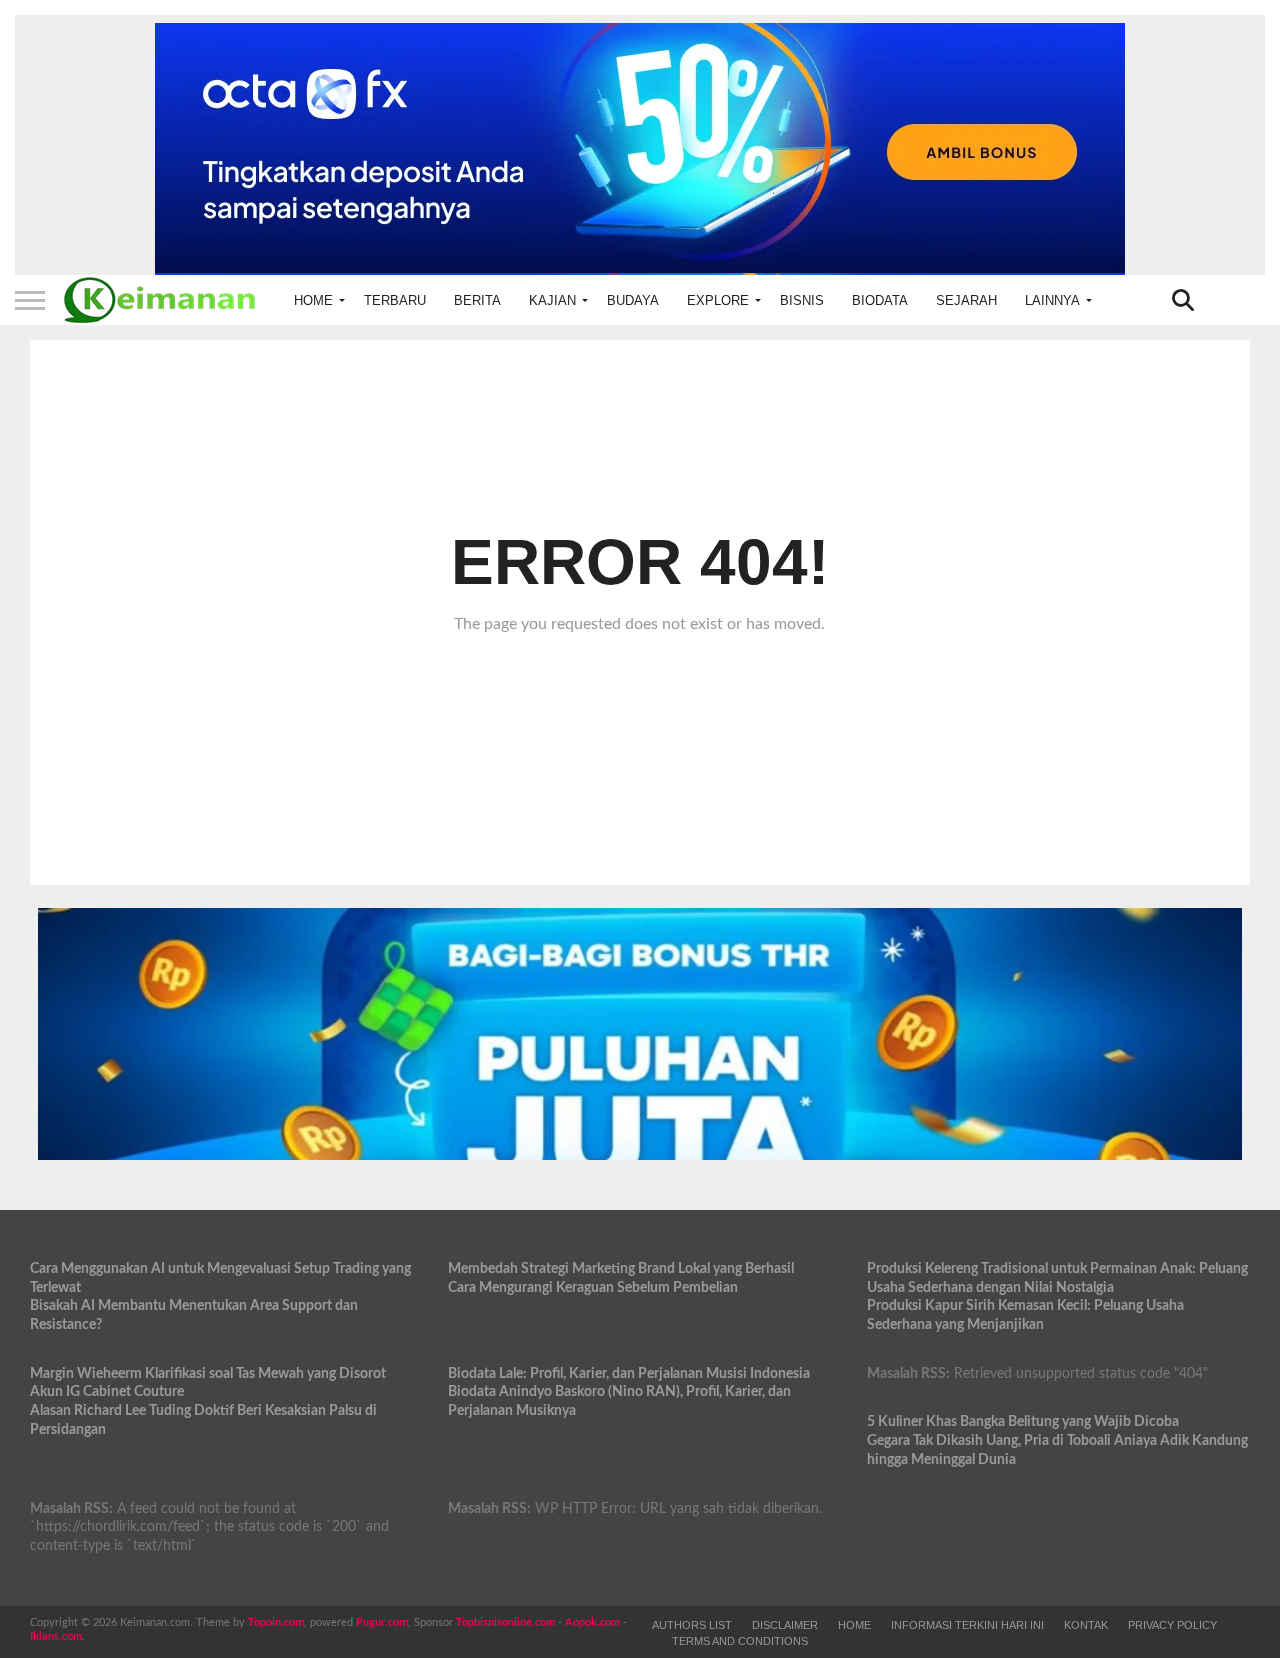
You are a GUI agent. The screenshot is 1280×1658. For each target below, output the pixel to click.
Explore (718, 300)
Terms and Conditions (740, 1641)
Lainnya (1052, 300)
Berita (477, 300)
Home (313, 300)
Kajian (552, 300)
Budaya (633, 300)
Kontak (1086, 1625)
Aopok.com (592, 1622)
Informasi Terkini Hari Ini (967, 1625)
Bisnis (802, 300)
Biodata (880, 300)
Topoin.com (276, 1622)
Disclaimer (785, 1625)
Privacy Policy (1172, 1625)
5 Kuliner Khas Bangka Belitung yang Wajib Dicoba (1023, 1421)
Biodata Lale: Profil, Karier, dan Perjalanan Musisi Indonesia (629, 1373)
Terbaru (395, 300)
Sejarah (966, 300)
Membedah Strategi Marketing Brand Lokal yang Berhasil (621, 1268)
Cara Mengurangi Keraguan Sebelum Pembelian (593, 1287)
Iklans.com (56, 1636)
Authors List (692, 1625)
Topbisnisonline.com (505, 1622)
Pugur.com (382, 1622)
